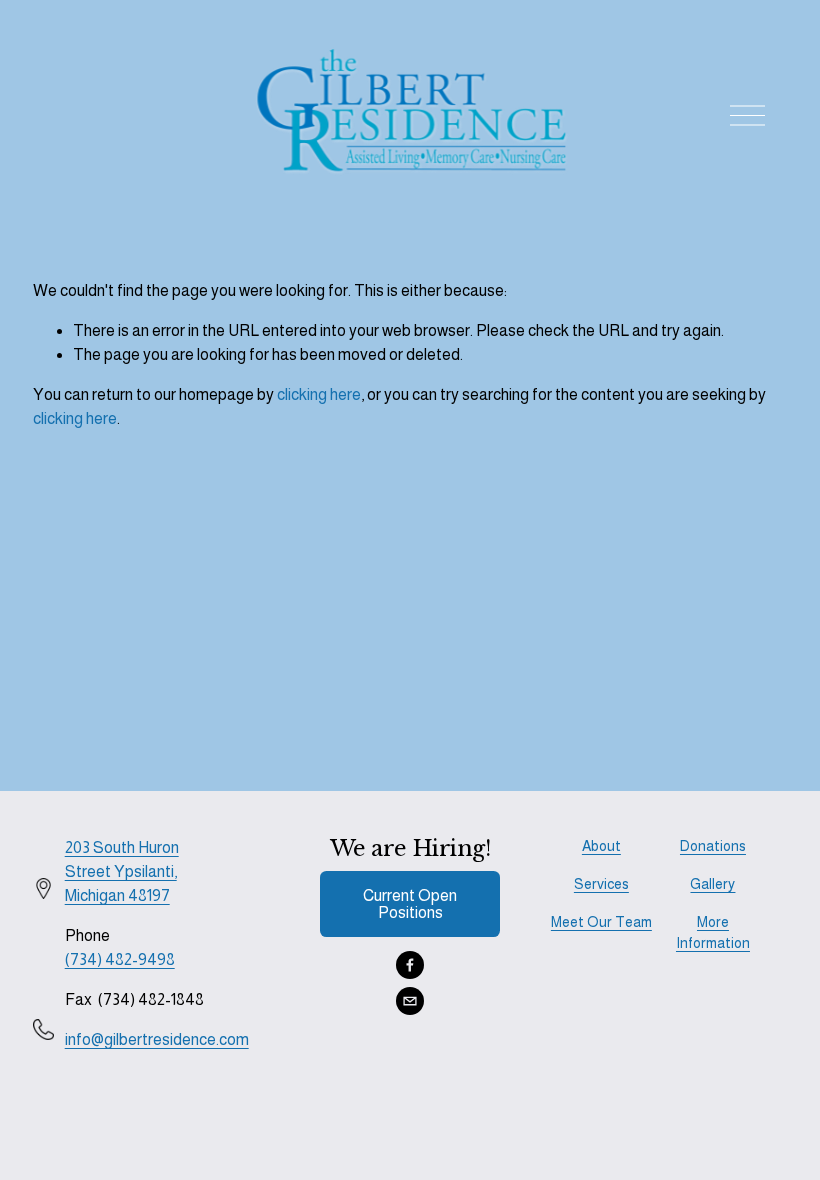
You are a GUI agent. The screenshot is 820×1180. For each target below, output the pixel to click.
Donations (713, 846)
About (601, 846)
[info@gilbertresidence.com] (410, 1001)
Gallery (712, 884)
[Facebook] (410, 965)
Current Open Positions (410, 904)
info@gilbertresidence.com (157, 1039)
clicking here (319, 394)
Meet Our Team (601, 922)
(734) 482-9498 (120, 959)
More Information (713, 933)
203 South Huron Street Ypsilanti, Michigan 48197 (122, 871)
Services (601, 884)
